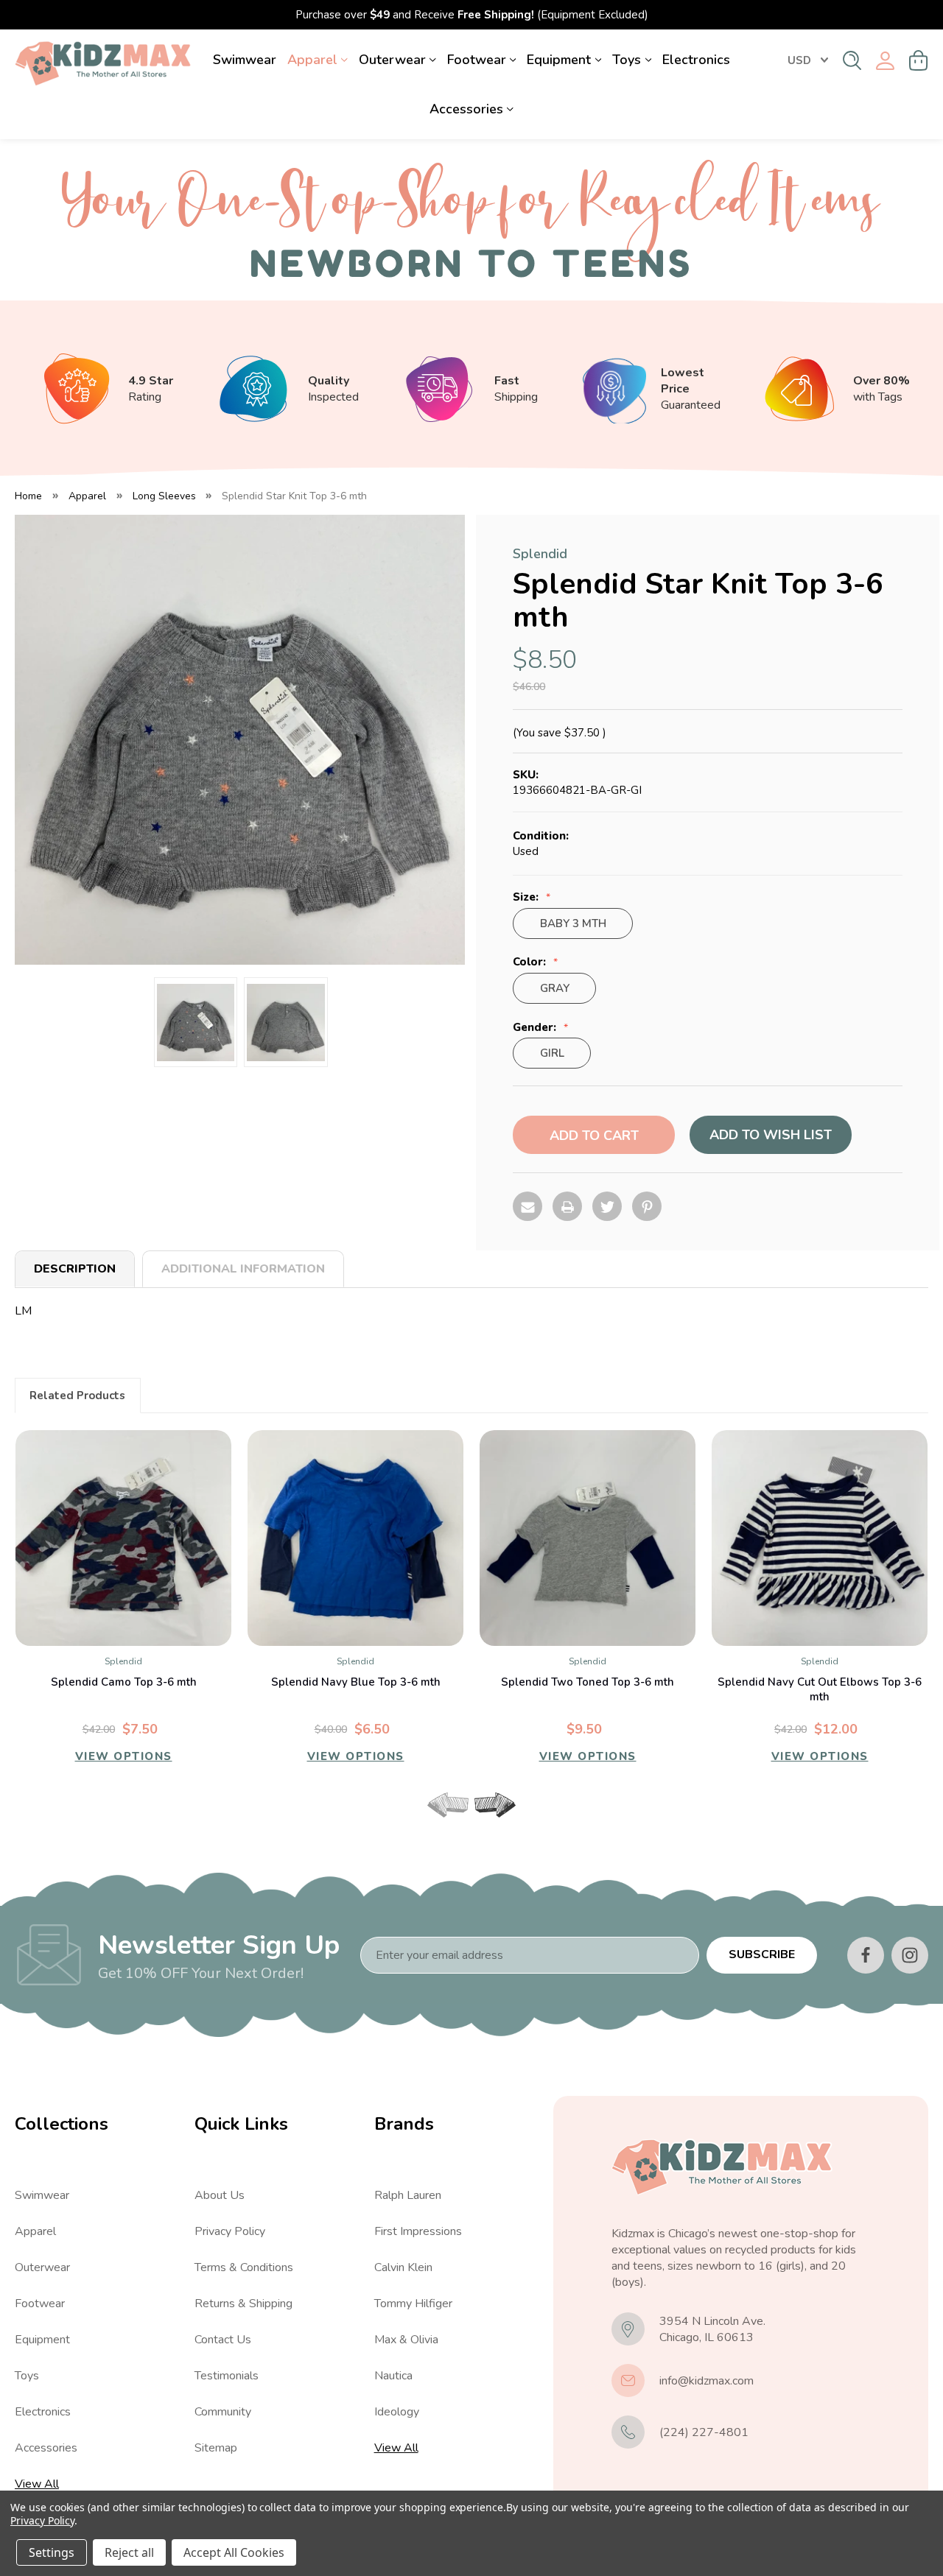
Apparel (312, 60)
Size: (527, 897)
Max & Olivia (406, 2340)
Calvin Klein (403, 2267)
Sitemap (216, 2448)
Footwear (477, 60)
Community (223, 2412)
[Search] (852, 60)
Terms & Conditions (244, 2267)
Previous (448, 1805)
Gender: (536, 1028)
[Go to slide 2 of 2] (484, 1824)
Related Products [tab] (77, 1396)
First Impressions (418, 2231)
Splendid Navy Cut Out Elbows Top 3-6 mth (820, 1689)
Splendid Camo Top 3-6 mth (124, 1682)
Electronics (696, 60)
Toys (627, 60)
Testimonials (227, 2376)
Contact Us (223, 2340)
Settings (52, 2552)
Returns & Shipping (243, 2304)
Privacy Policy (230, 2231)
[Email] (527, 1206)
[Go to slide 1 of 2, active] (459, 1824)
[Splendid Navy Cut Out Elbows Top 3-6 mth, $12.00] (820, 1538)
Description (75, 1269)
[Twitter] (607, 1206)
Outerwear (392, 60)
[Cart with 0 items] (919, 60)
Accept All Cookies (234, 2552)
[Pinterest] (647, 1206)
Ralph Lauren (408, 2195)
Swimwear (245, 60)
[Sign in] (885, 61)
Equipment (559, 60)
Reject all (129, 2552)
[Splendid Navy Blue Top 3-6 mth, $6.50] (355, 1538)
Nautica (393, 2376)
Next (495, 1805)
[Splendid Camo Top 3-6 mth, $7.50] (123, 1538)
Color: (531, 962)
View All (37, 2484)
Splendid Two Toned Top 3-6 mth (588, 1682)
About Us (220, 2195)
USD (799, 60)
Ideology (397, 2412)
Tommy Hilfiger (413, 2304)
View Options (124, 1756)
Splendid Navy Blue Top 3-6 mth (356, 1682)
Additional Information (243, 1269)
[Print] (567, 1206)
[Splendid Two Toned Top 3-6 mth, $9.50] (588, 1538)
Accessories (466, 109)
